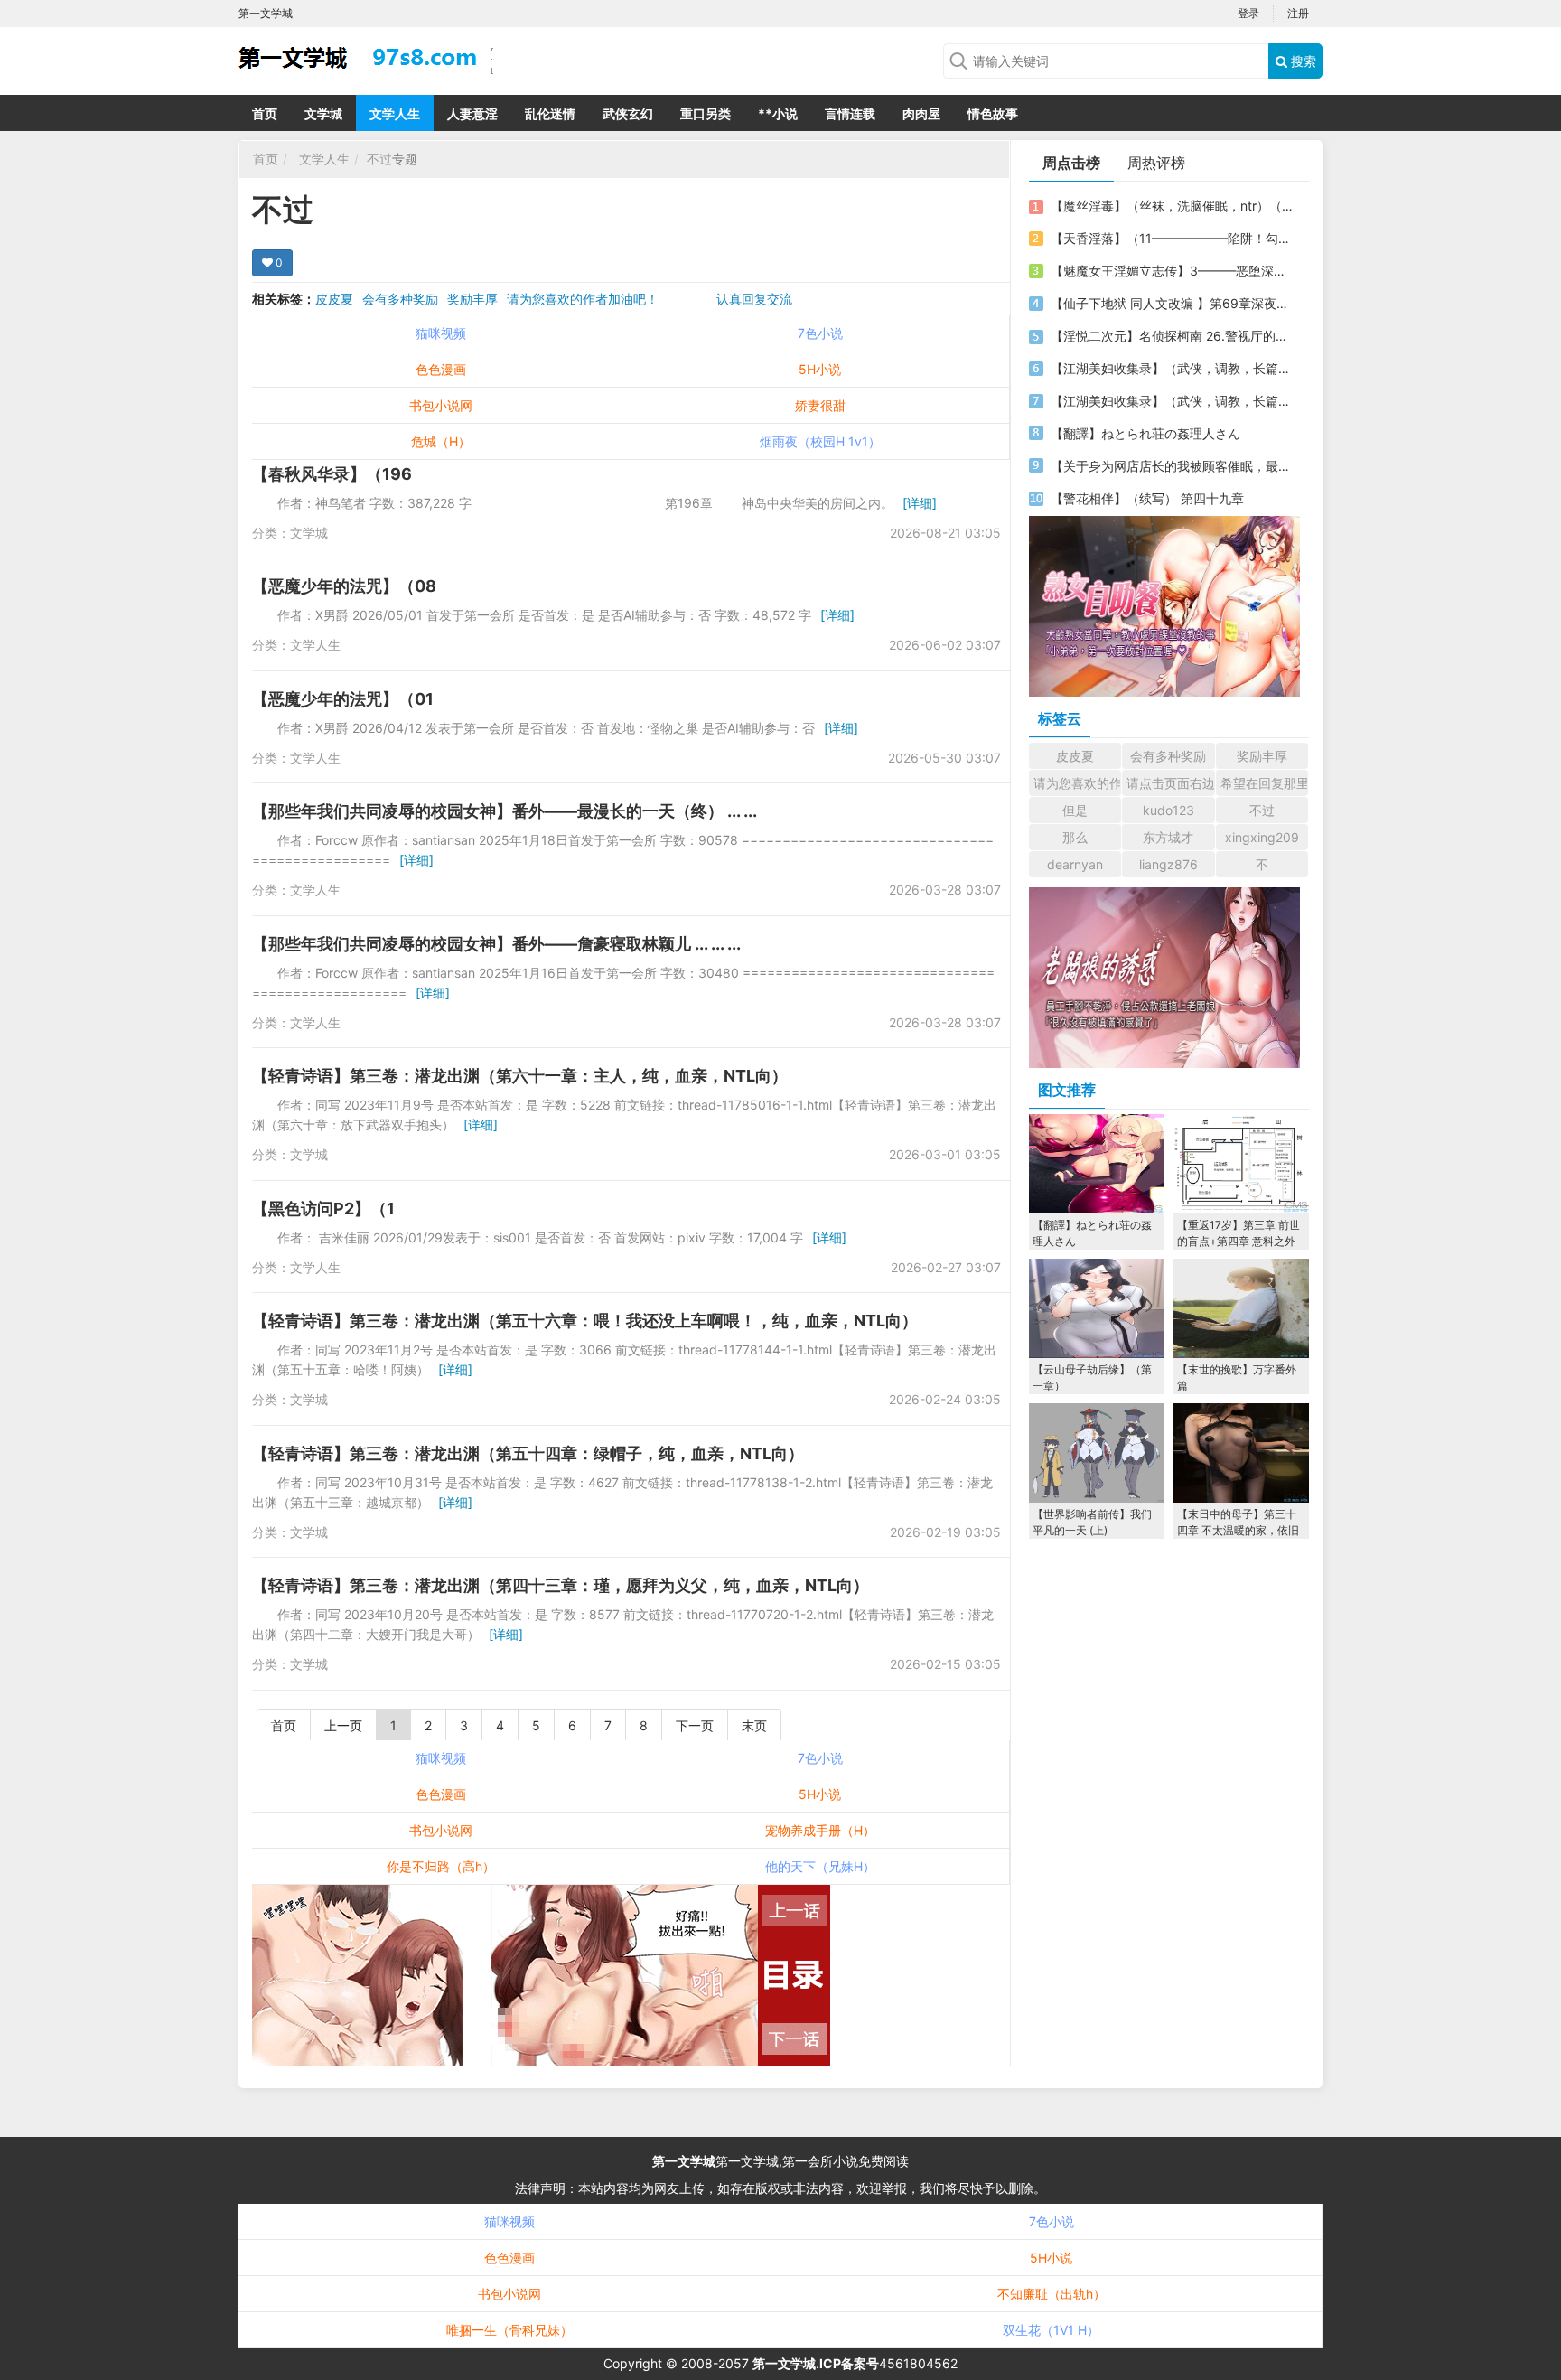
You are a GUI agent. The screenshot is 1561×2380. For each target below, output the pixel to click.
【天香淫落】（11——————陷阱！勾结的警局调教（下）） (1172, 238)
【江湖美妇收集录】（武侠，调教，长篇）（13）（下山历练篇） (1172, 401)
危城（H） (441, 441)
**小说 (778, 113)
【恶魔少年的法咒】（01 (343, 699)
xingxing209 (1262, 837)
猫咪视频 (441, 333)
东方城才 (1168, 837)
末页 (754, 1725)
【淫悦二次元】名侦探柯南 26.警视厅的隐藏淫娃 (1172, 336)
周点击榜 (1071, 163)
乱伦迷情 (550, 113)
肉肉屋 (921, 113)
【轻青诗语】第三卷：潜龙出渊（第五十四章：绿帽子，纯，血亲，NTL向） (528, 1453)
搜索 (1302, 61)
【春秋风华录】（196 (332, 474)
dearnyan (1075, 864)
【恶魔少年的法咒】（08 (344, 586)
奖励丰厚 (472, 299)
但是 (1075, 810)
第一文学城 (684, 2161)
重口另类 (706, 113)
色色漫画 (441, 369)
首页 (265, 113)
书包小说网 (441, 405)
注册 (1298, 13)
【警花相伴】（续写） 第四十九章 (1147, 498)
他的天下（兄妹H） (820, 1866)
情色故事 (993, 113)
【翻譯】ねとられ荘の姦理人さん (1145, 433)
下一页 (695, 1725)
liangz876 (1168, 864)
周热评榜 (1156, 163)
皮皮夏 (334, 299)
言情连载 (850, 113)
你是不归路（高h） (441, 1866)
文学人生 (395, 113)
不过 (379, 159)
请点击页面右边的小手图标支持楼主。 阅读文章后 (1170, 783)
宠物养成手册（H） (820, 1830)
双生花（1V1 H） (1051, 2330)
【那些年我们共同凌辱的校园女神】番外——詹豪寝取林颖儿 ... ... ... (496, 944)
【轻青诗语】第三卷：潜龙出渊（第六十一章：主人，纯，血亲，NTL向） (520, 1076)
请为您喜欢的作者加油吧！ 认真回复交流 (650, 299)
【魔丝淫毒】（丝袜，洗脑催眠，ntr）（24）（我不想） (1172, 206)
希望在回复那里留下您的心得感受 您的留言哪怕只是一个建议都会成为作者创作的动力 (1264, 783)
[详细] (920, 503)
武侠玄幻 (628, 113)
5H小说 (820, 369)
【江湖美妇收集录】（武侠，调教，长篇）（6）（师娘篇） (1172, 368)
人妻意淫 (472, 113)
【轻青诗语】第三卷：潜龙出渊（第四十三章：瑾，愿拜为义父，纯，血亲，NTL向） (561, 1585)
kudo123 (1168, 810)
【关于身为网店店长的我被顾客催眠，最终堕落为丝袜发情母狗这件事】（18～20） (1172, 466)
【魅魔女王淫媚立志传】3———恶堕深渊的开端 (1172, 271)
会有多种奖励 (400, 299)
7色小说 (820, 333)
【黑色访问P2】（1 (323, 1209)
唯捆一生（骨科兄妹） (509, 2330)
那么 (1075, 837)
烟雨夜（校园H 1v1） (820, 441)
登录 (1248, 13)
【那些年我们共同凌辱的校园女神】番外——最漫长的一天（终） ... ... (505, 811)
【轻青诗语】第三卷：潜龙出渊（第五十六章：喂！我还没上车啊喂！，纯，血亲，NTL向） (585, 1321)
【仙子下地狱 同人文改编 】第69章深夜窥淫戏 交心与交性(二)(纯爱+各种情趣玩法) (1172, 303)
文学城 (323, 113)
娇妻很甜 (820, 405)
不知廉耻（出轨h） (1052, 2294)
